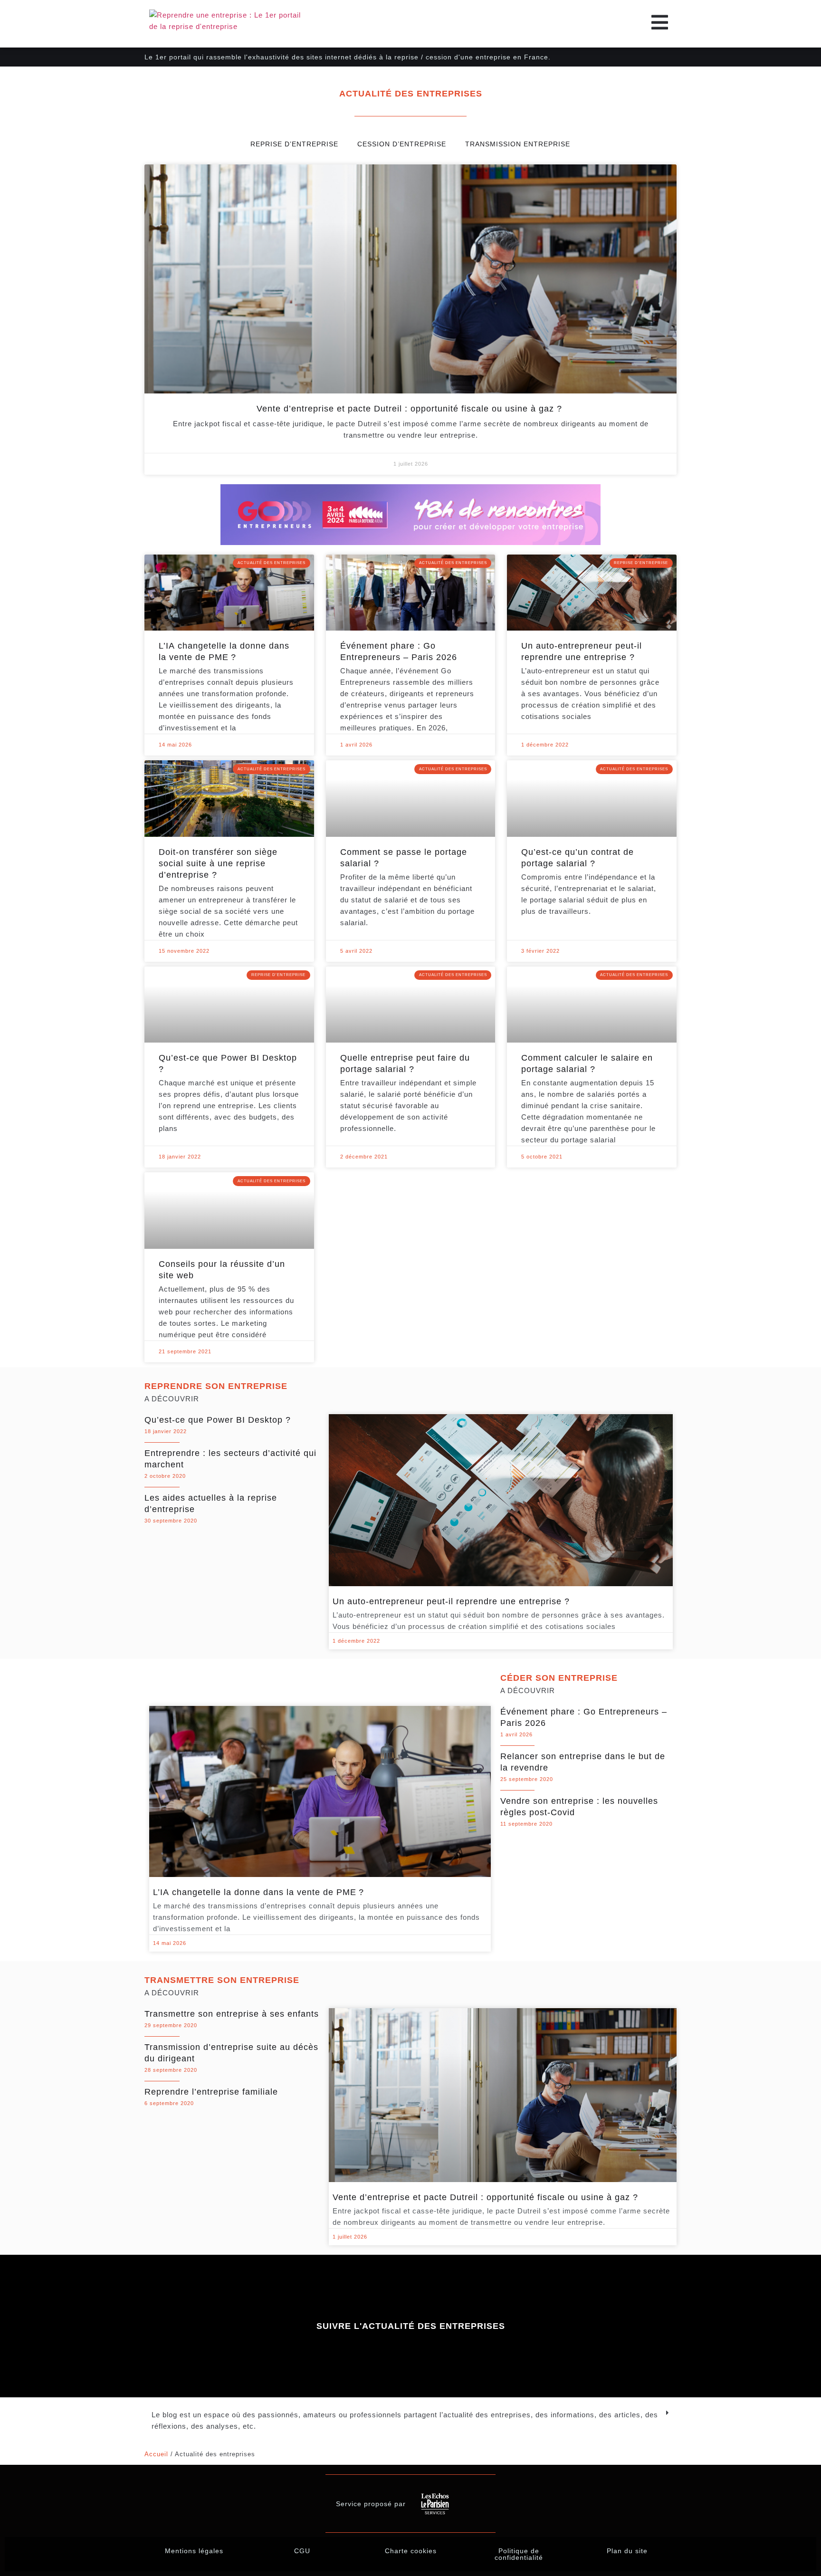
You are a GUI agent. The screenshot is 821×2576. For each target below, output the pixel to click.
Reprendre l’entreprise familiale (211, 2092)
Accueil (156, 2454)
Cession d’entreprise (402, 144)
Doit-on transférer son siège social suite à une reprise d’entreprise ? (218, 863)
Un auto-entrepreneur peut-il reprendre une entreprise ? (451, 1601)
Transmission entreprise (518, 144)
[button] (410, 2421)
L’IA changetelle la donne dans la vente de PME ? (260, 1892)
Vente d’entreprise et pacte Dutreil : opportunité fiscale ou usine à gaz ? (411, 409)
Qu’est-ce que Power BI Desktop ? (218, 1420)
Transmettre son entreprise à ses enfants (232, 2014)
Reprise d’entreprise (294, 144)
